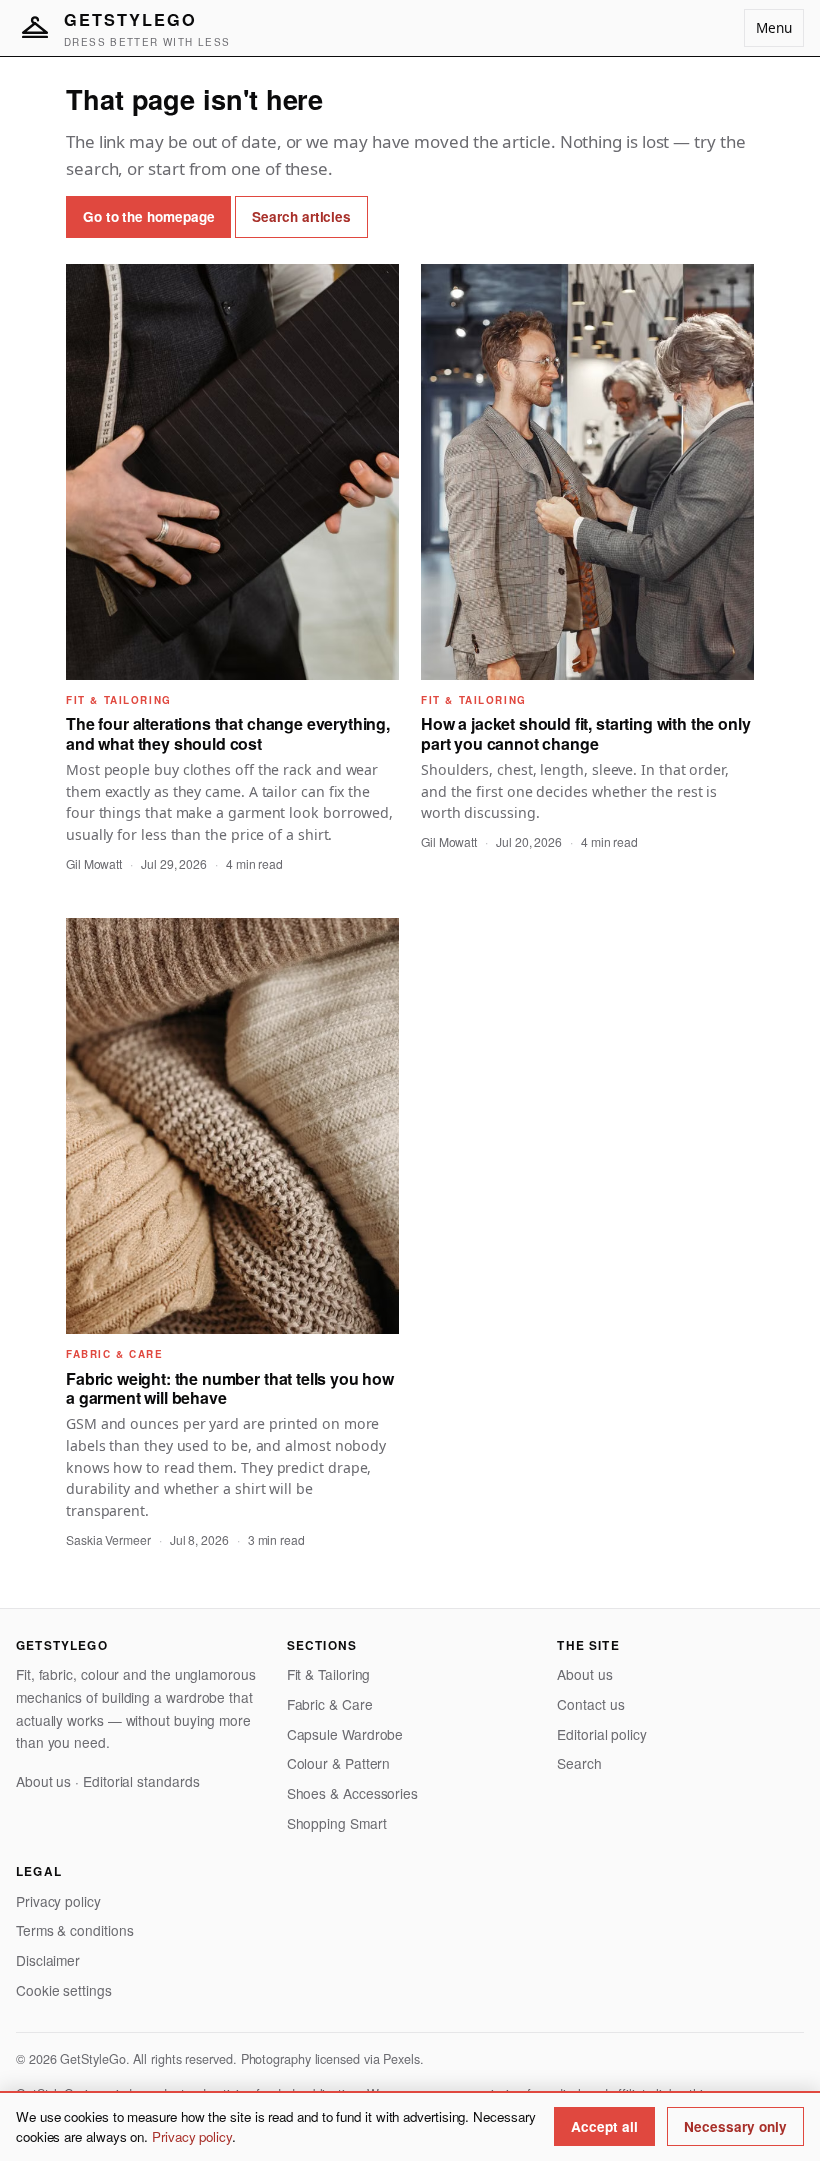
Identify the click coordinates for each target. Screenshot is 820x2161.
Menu (774, 27)
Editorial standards (141, 1781)
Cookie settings (64, 1990)
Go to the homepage (148, 216)
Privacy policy (58, 1901)
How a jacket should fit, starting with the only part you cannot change (585, 733)
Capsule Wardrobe (345, 1734)
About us (43, 1781)
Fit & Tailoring (329, 1674)
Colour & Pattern (339, 1763)
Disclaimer (48, 1960)
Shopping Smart (337, 1823)
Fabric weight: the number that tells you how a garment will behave (230, 1388)
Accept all (604, 2126)
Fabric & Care (330, 1704)
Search (579, 1763)
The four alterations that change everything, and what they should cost (228, 733)
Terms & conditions (74, 1930)
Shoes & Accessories (352, 1793)
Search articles (301, 216)
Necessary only (735, 2126)
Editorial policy (602, 1734)
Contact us (590, 1704)
